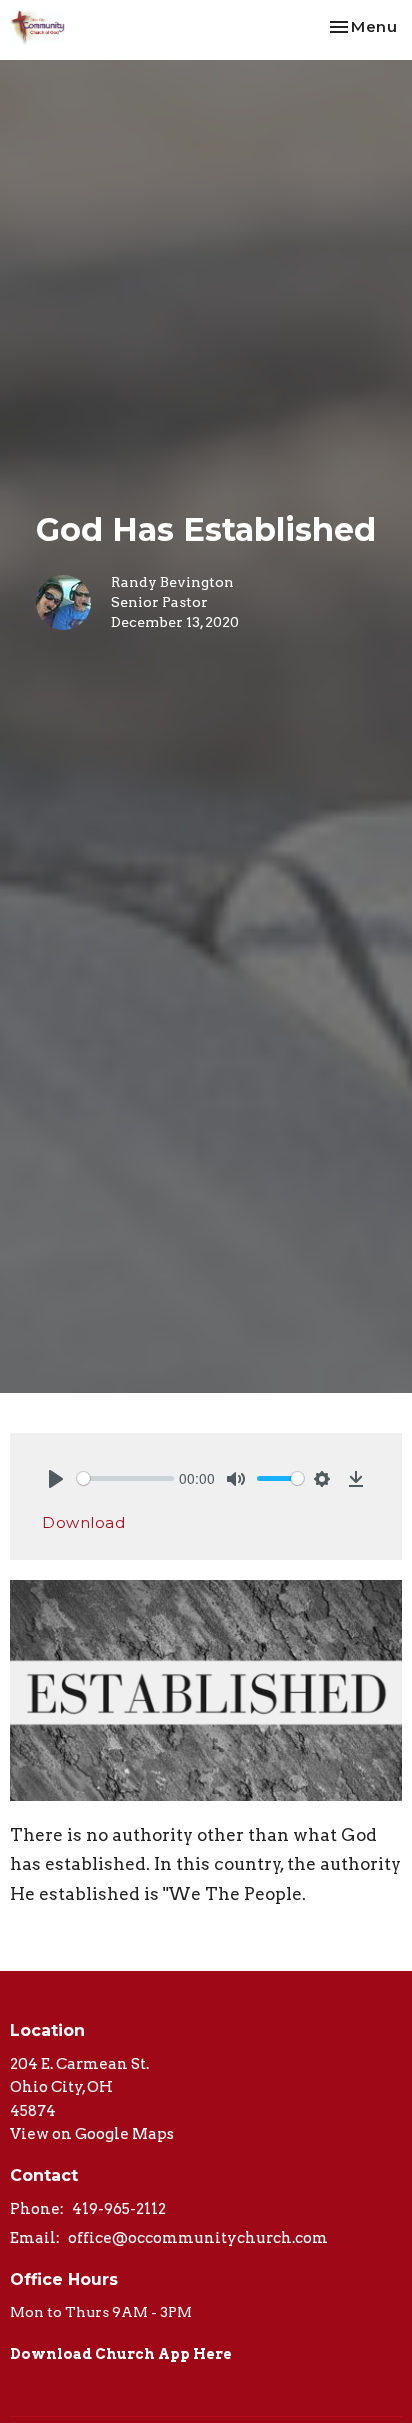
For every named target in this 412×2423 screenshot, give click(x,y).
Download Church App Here (121, 2354)
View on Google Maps (92, 2134)
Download (83, 1522)
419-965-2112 (119, 2209)
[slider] (125, 1478)
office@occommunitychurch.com (198, 2238)
